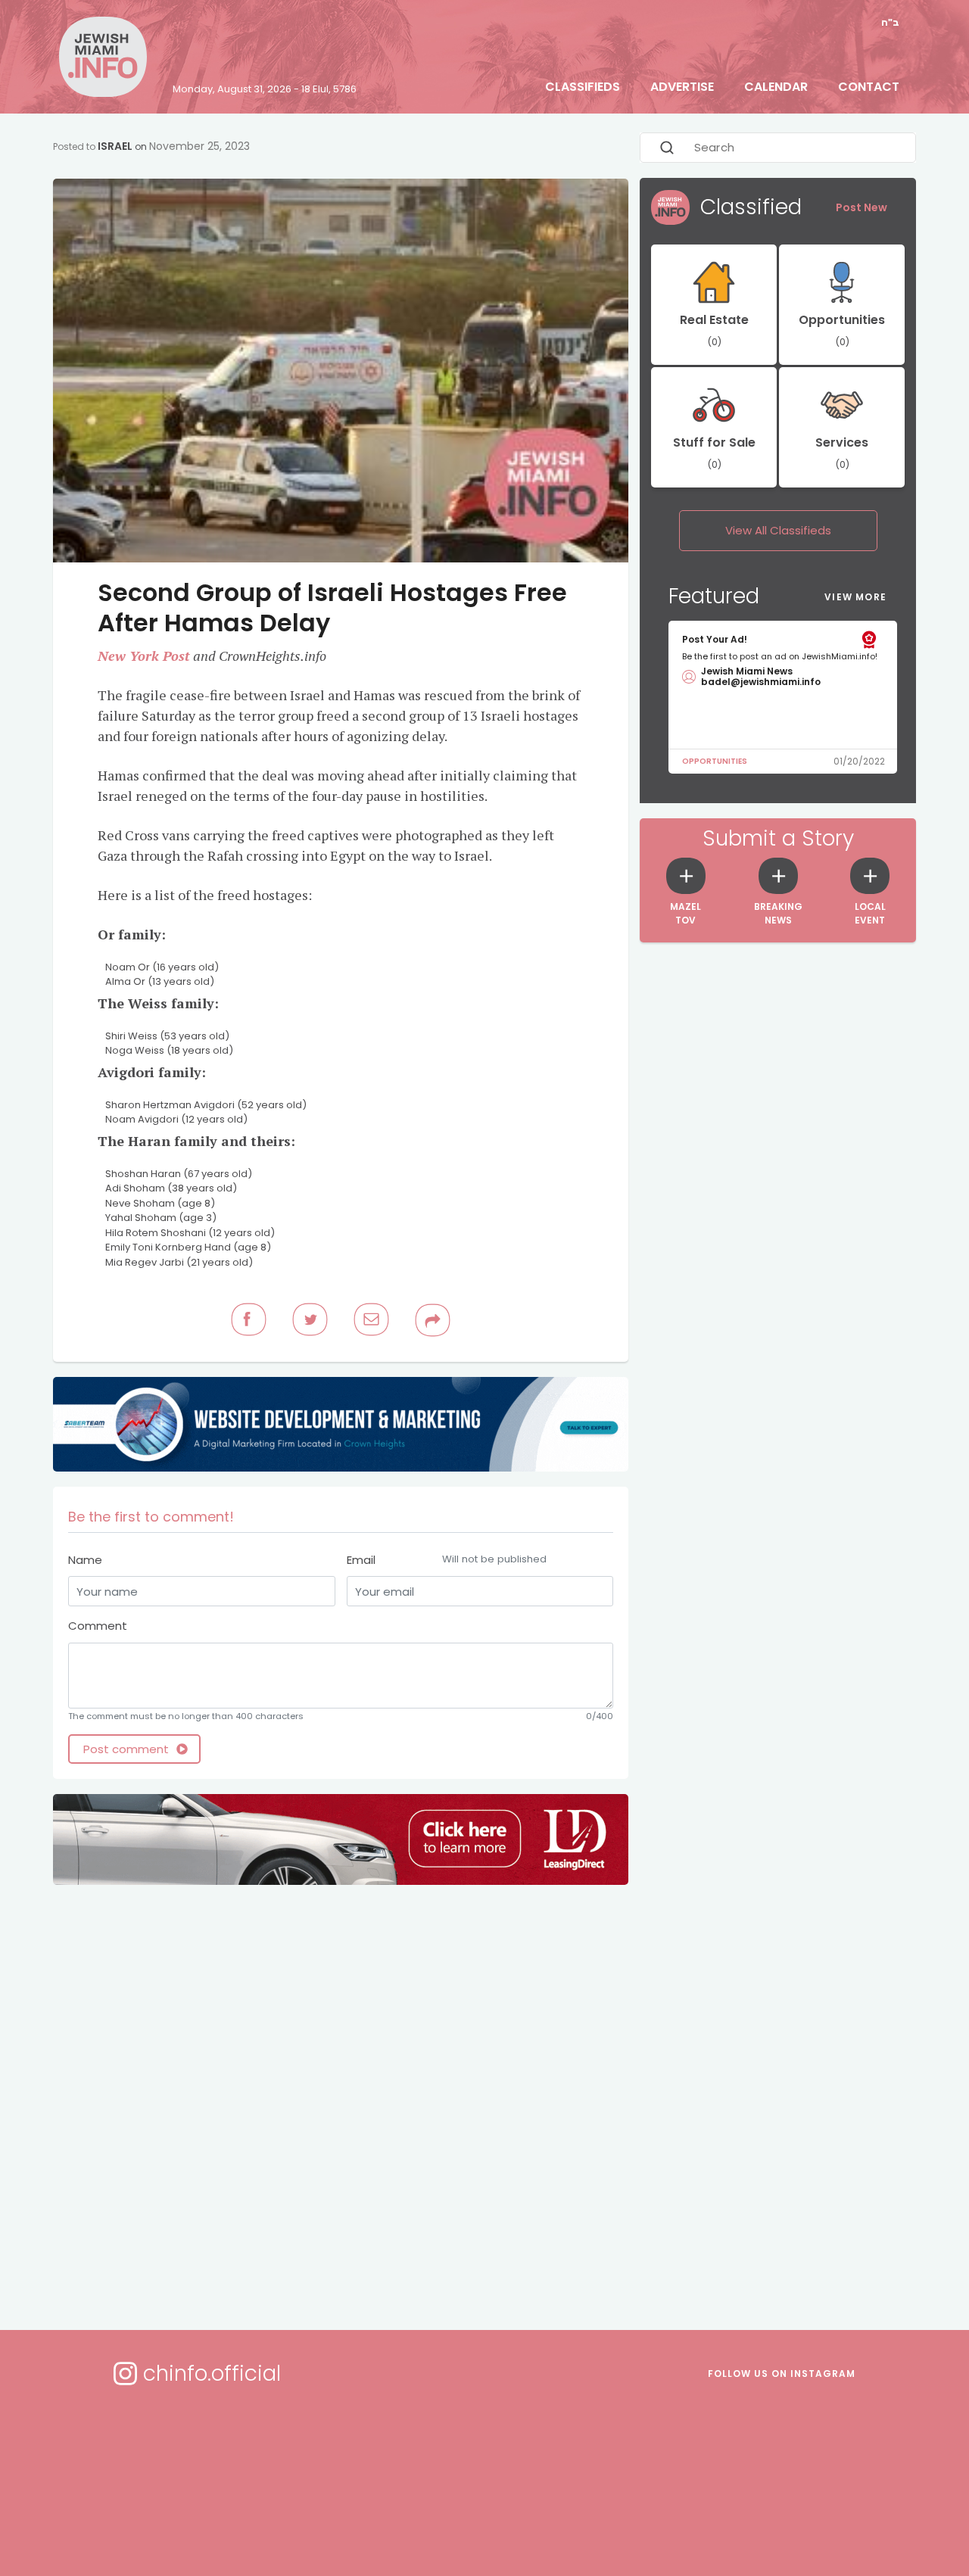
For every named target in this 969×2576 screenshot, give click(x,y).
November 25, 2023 (199, 146)
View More (855, 597)
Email (447, 1560)
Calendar (776, 87)
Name (85, 1560)
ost (181, 656)
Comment (98, 1626)
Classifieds (583, 87)
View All (778, 530)
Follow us (782, 2374)
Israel (115, 146)
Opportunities (715, 761)
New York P (134, 656)
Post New (862, 207)
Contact (869, 87)
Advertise (682, 87)
